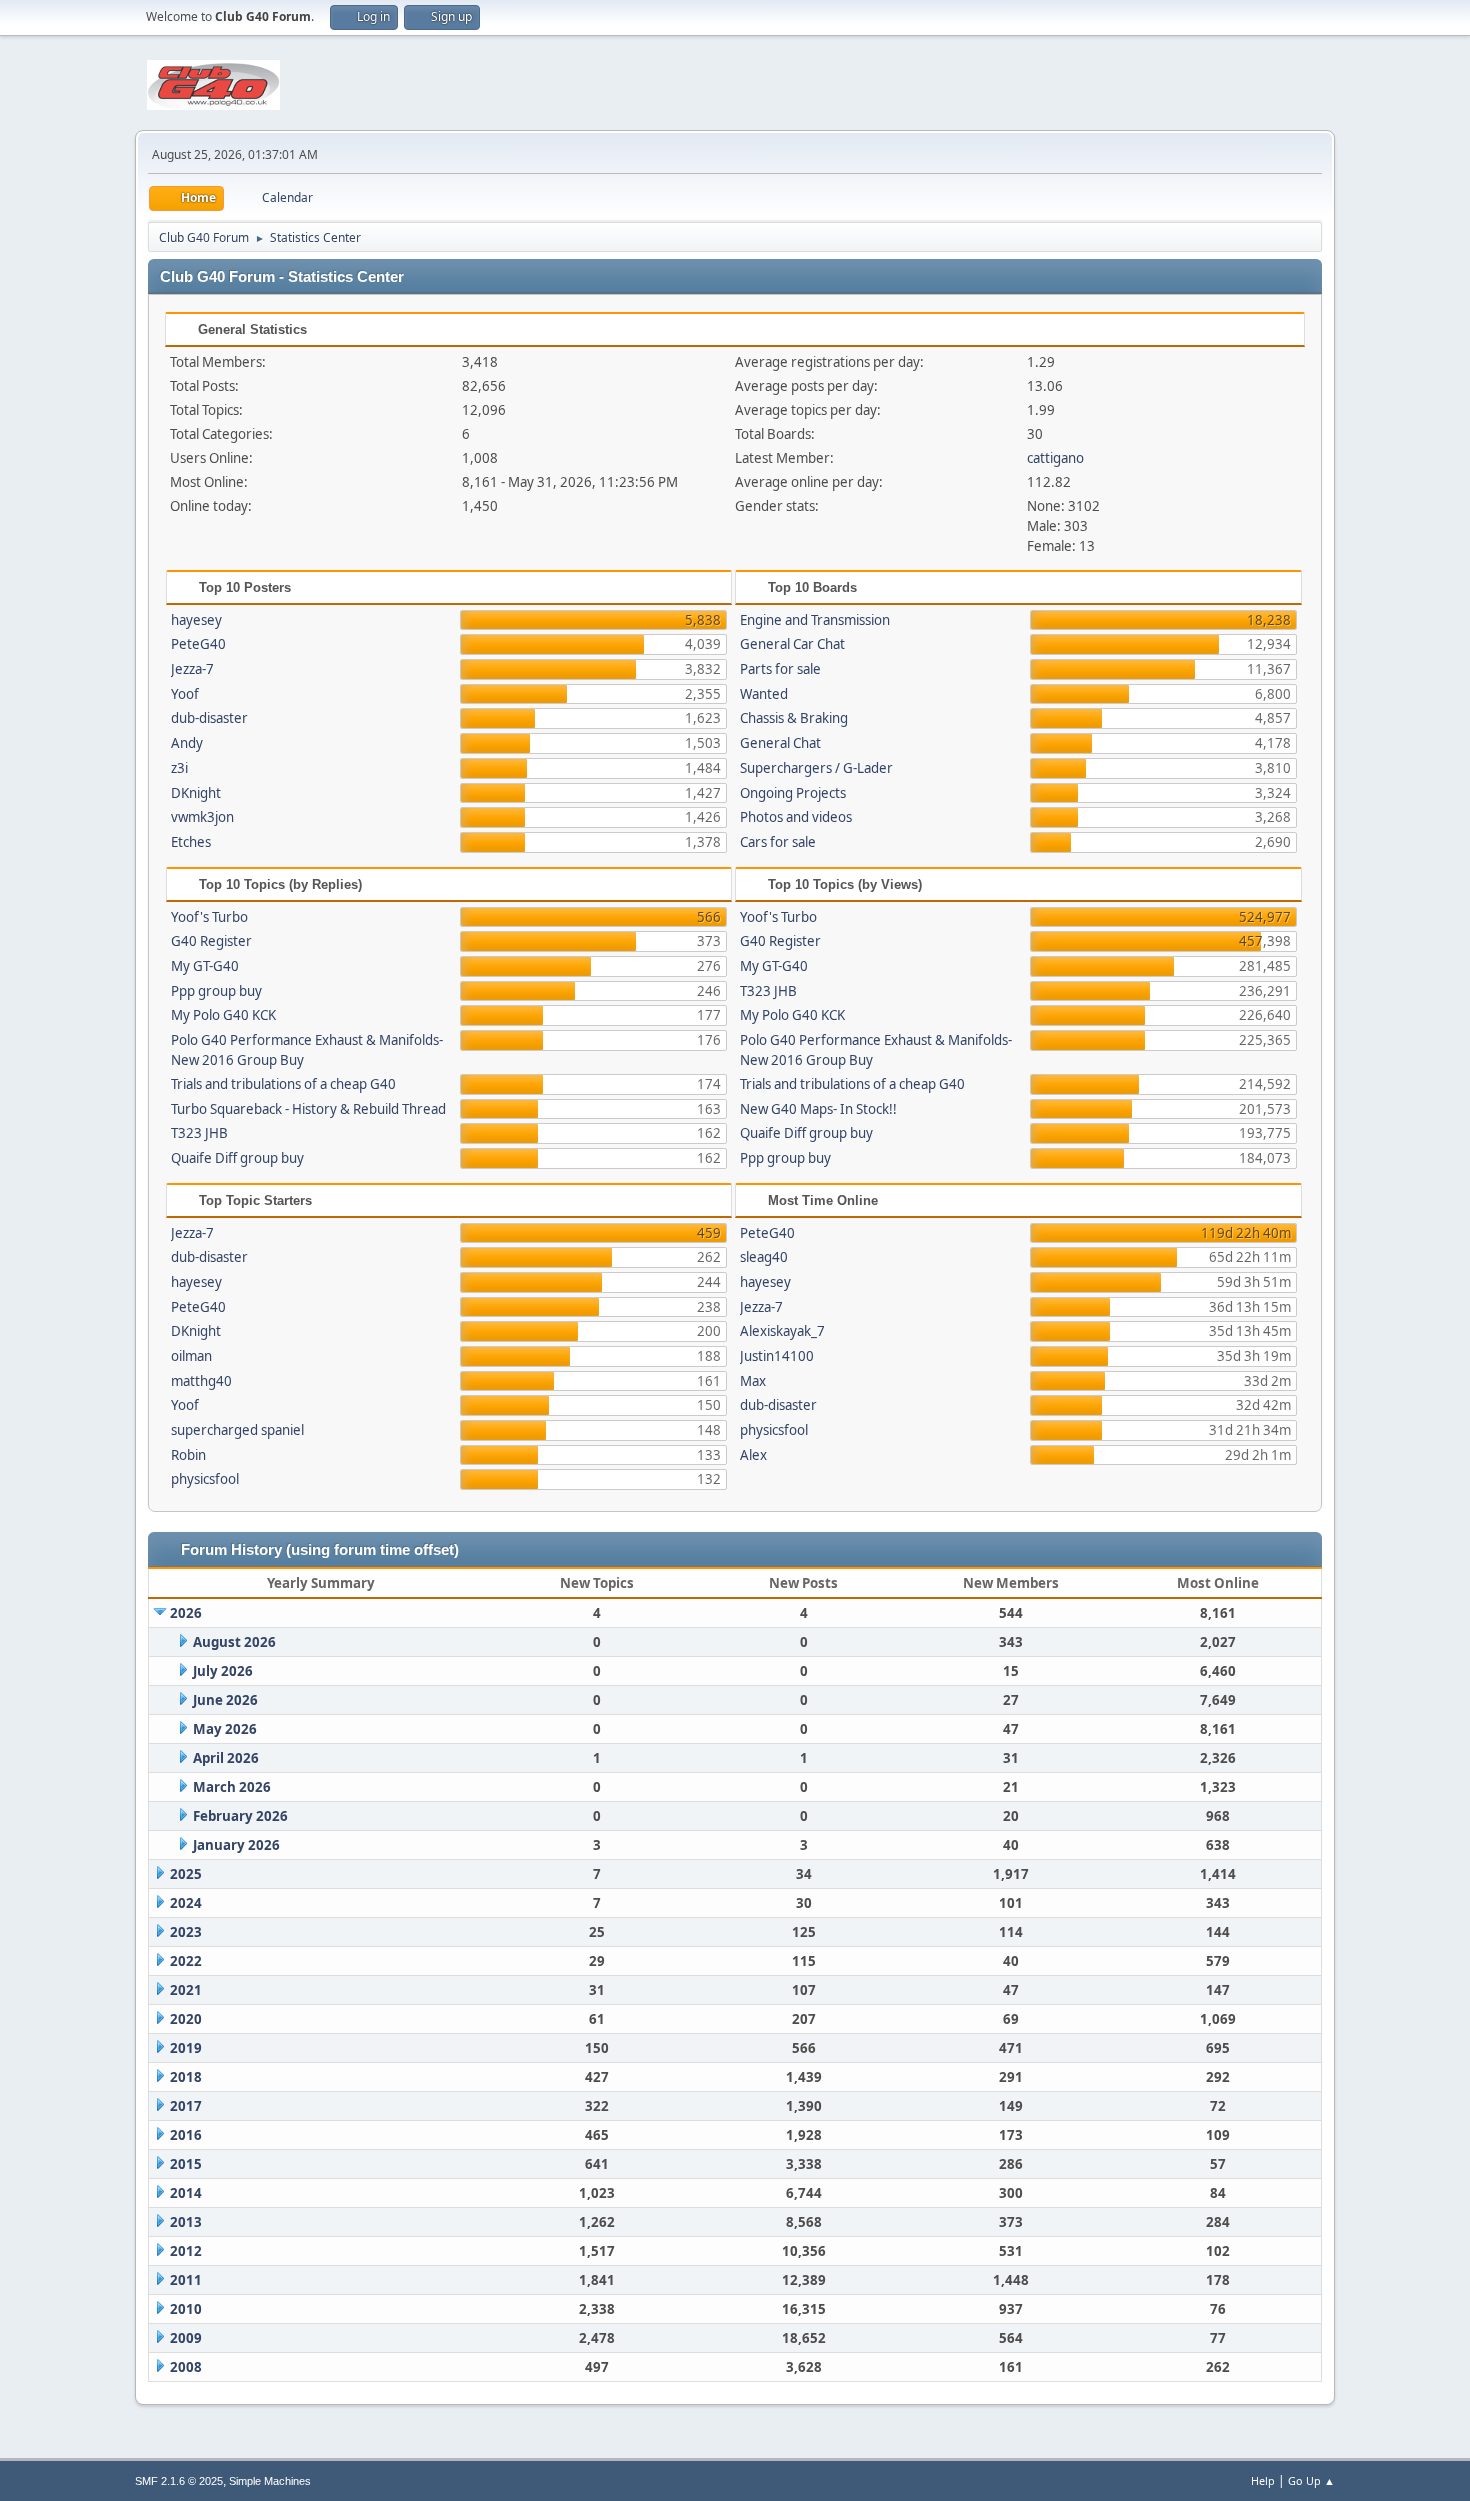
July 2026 (223, 1671)
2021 (186, 1990)
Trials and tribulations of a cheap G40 (283, 1084)
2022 (186, 1961)
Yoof (185, 694)
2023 (186, 1932)
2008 (186, 2367)
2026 (186, 1613)
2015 (186, 2164)
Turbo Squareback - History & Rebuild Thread (308, 1109)
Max (753, 1381)
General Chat (780, 743)
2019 (186, 2048)
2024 (186, 1903)
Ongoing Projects (793, 793)
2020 (186, 2019)
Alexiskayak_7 (782, 1331)
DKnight (196, 793)
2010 (186, 2309)
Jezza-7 (192, 669)
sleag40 (764, 1257)
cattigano (1055, 458)
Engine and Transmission (815, 620)
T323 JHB (199, 1133)
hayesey (196, 620)
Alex (753, 1455)
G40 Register (211, 941)
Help (1263, 2480)
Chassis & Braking (794, 718)
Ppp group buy (216, 991)
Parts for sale (780, 669)
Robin (188, 1455)
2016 (186, 2135)
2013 (186, 2222)
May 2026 (225, 1729)
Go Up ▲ (1311, 2480)
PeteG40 (198, 644)
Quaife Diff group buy (237, 1158)
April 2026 (226, 1758)
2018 (186, 2077)
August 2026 (234, 1642)
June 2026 (225, 1700)
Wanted (764, 694)
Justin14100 (777, 1356)
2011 (186, 2280)
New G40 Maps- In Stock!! (818, 1109)
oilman (191, 1356)
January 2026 (236, 1845)
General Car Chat (792, 644)
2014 (186, 2193)
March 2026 (232, 1787)
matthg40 (201, 1381)
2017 (186, 2106)
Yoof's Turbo (209, 917)
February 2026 (240, 1816)
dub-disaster (209, 718)
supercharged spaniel (237, 1430)
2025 (186, 1874)
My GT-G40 (205, 966)
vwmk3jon (202, 817)
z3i (179, 768)
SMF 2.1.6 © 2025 (179, 2481)
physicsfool (205, 1479)
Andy (187, 743)
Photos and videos (796, 817)
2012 (186, 2251)
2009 (186, 2338)
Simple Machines (270, 2481)
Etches (191, 842)
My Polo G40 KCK (223, 1015)
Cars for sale (778, 842)
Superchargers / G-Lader (816, 768)
